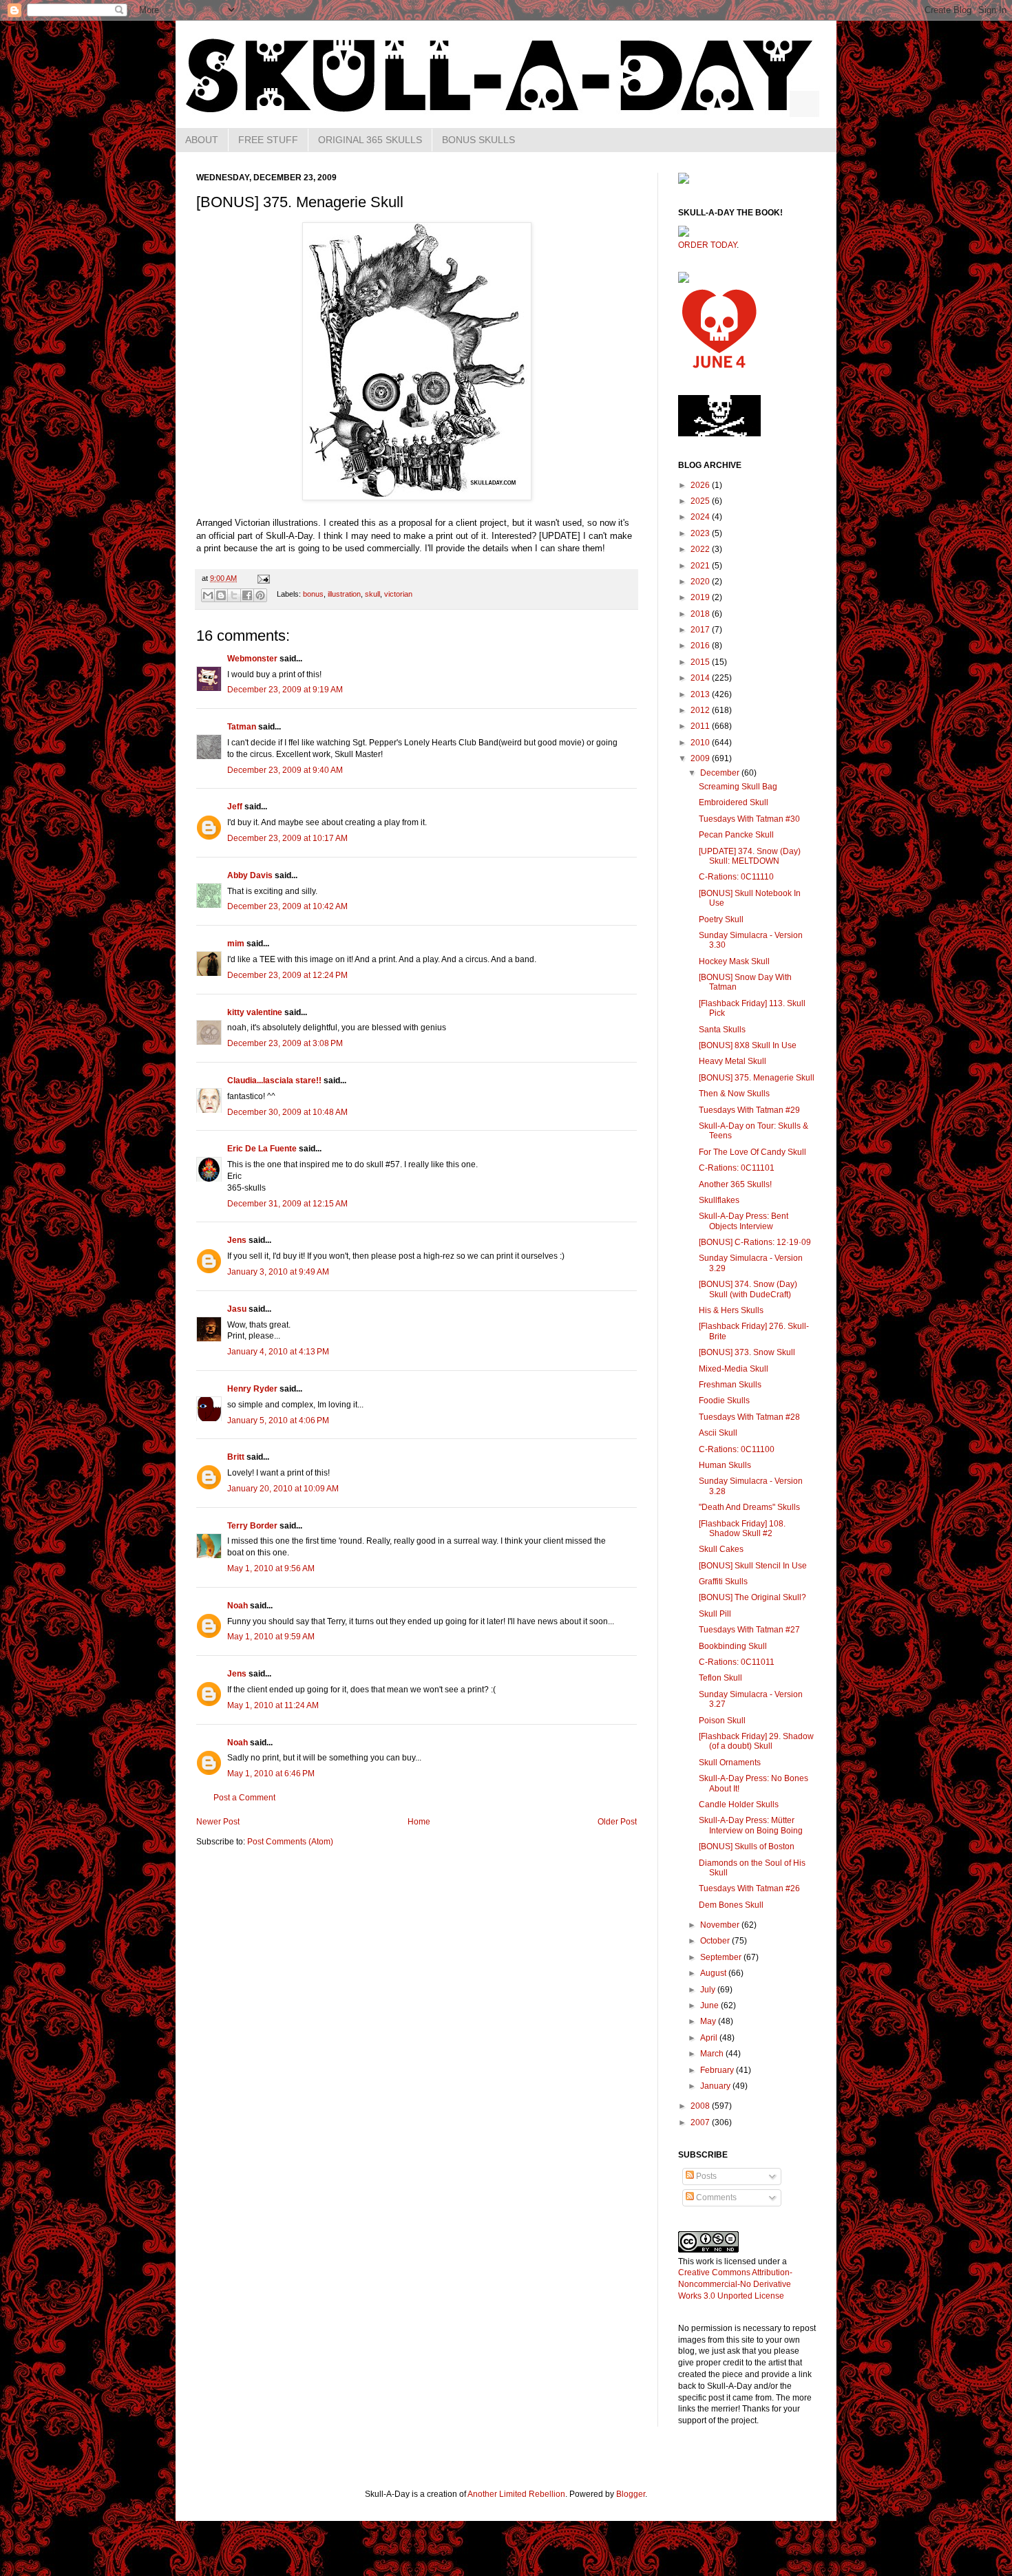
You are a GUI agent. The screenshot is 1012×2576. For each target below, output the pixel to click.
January (716, 2086)
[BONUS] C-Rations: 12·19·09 (755, 1242)
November (721, 1925)
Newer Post (218, 1822)
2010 (701, 743)
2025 (701, 501)
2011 (701, 726)
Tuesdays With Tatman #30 (749, 819)
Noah (238, 1606)
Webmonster (252, 659)
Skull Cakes (721, 1549)
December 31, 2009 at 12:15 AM (287, 1204)
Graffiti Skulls (723, 1582)
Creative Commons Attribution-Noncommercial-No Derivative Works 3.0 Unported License (735, 2284)
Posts (705, 2176)
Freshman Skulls (730, 1385)
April (710, 2038)
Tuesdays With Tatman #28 (749, 1417)
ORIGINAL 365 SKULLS (370, 140)
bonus (313, 594)
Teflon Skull (720, 1678)
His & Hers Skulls (731, 1310)
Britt (236, 1457)
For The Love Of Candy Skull (752, 1152)
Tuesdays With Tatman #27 (749, 1630)
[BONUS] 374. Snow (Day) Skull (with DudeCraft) (748, 1289)
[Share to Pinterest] (260, 595)
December (721, 773)
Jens (237, 1240)
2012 (701, 710)
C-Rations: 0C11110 (736, 877)
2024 (701, 517)
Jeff (235, 807)
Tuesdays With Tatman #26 (749, 1888)
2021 (701, 566)
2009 (701, 758)
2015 (701, 662)
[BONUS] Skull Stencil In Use (753, 1566)
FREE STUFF (268, 140)
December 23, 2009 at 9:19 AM (285, 690)
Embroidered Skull (734, 802)
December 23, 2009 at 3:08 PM (285, 1043)
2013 (701, 694)
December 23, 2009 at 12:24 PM (287, 975)
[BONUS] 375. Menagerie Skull (757, 1078)
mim (236, 944)
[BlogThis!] (221, 595)
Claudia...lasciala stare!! (274, 1081)
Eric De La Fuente (262, 1149)
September (722, 1957)
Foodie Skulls (724, 1401)
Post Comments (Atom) (290, 1842)
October (716, 1941)
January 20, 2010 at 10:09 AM (283, 1489)
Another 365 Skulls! (735, 1184)
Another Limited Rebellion (516, 2494)
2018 (701, 614)
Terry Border (252, 1526)
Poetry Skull (721, 919)
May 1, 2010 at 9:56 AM (271, 1568)
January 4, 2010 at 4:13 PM (278, 1352)
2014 (701, 678)
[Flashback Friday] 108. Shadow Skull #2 (742, 1529)
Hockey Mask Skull (734, 961)
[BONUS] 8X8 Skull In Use (748, 1045)
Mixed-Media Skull (734, 1369)
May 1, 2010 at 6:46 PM (271, 1774)
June (710, 2005)
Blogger (631, 2494)
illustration (344, 594)
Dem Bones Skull (731, 1905)
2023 (701, 533)
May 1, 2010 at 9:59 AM (271, 1637)
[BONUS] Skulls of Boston (747, 1846)
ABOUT (202, 140)
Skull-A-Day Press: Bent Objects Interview (744, 1221)
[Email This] (208, 595)
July (709, 1990)
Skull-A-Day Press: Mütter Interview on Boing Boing (751, 1825)
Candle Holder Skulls (739, 1805)
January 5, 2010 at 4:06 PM (278, 1420)
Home (419, 1822)
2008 (701, 2106)
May (709, 2021)
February (718, 2070)
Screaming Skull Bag (738, 787)
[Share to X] (234, 595)
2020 (701, 582)
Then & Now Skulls (734, 1094)
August (714, 1973)
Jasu (237, 1309)
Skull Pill (715, 1614)
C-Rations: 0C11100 (737, 1449)
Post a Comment (244, 1798)
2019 (701, 597)
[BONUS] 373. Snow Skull (747, 1352)
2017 (701, 630)
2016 (701, 646)
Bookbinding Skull (733, 1646)
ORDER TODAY (707, 245)
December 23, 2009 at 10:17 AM (287, 838)
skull (372, 594)
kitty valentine (255, 1012)
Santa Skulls (722, 1030)
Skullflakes (719, 1200)
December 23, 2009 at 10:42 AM (287, 906)
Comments (715, 2197)
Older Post (617, 1822)
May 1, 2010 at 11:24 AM (273, 1705)
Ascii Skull (718, 1433)
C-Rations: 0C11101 (737, 1168)
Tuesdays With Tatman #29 (749, 1110)
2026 (701, 485)
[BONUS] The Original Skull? (752, 1597)
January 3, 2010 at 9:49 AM (278, 1272)
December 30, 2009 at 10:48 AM (287, 1112)
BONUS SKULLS (478, 140)
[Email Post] (262, 578)
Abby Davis (250, 875)
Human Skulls (725, 1465)
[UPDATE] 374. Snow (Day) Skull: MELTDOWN (750, 856)
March (713, 2054)
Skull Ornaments (730, 1763)
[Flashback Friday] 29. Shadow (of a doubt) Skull (756, 1741)
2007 (701, 2122)
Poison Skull (722, 1721)
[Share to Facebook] (247, 595)
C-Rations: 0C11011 (737, 1662)
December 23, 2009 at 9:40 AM (285, 770)
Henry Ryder (252, 1389)
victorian (398, 594)
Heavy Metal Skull (732, 1061)
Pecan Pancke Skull (736, 835)
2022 (701, 549)
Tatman (242, 727)
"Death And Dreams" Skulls (749, 1507)
